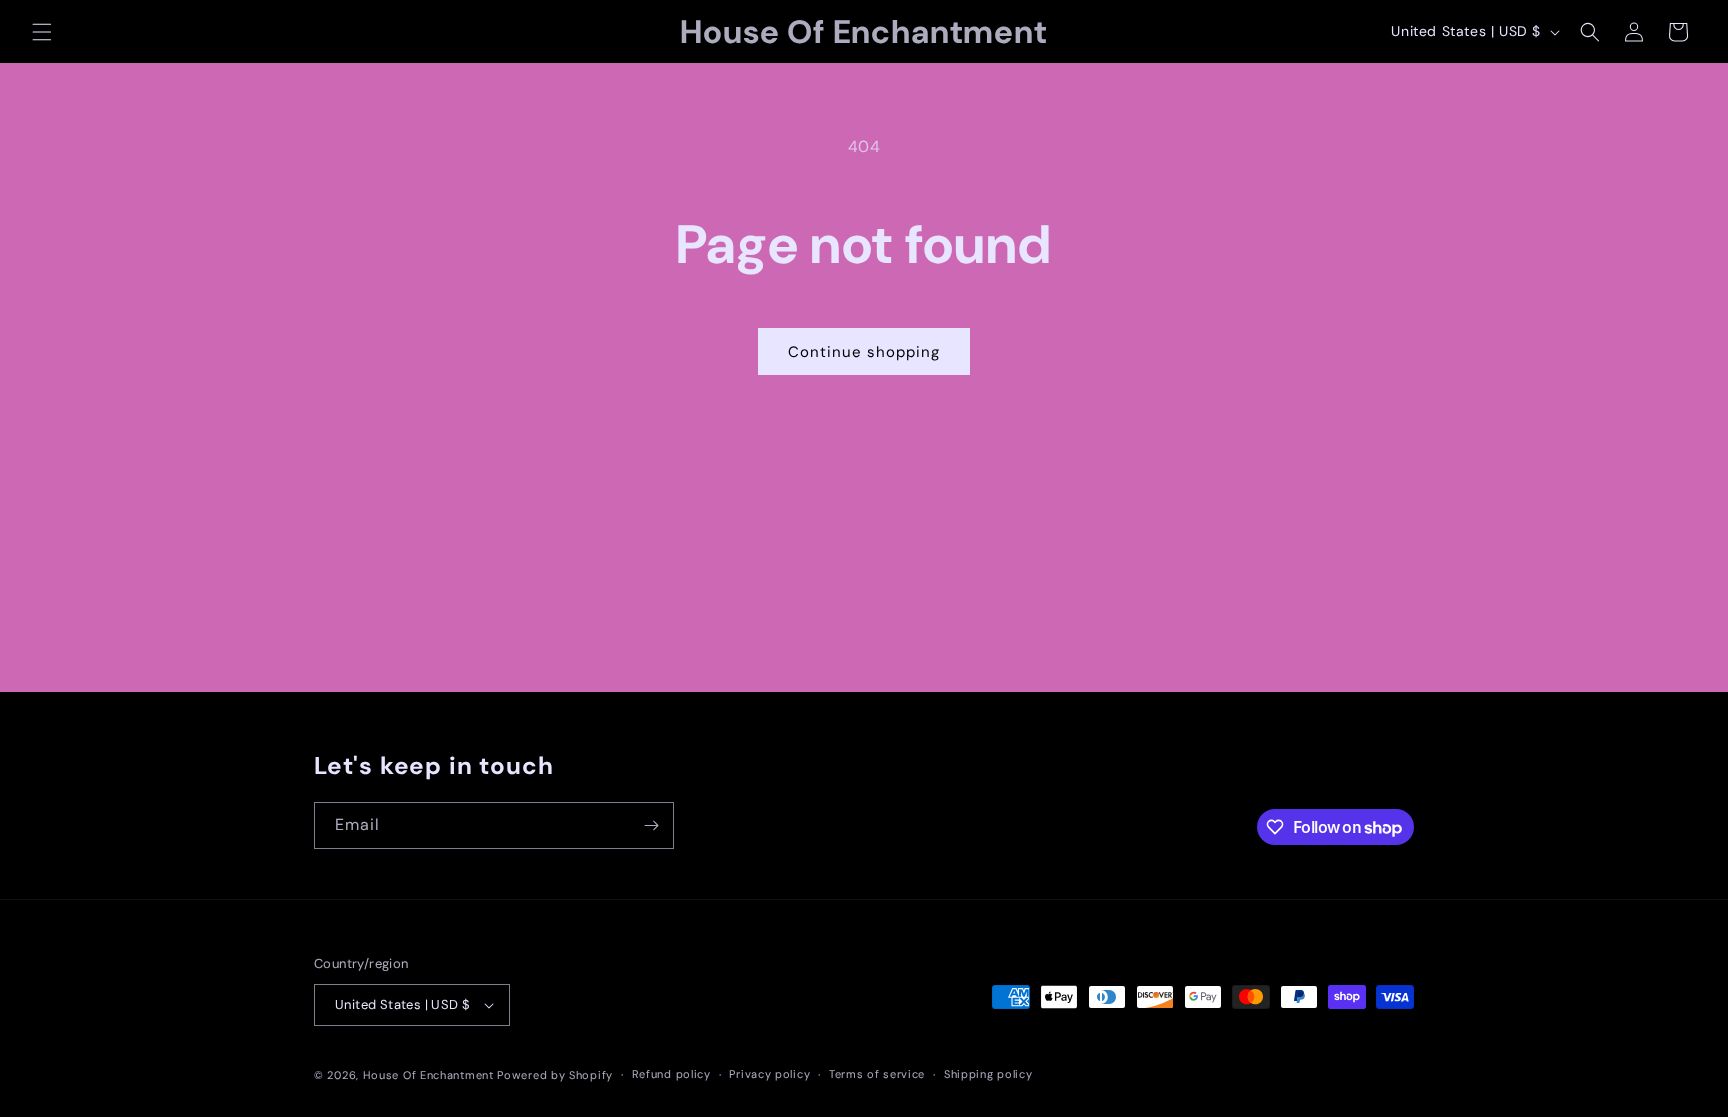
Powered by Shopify (555, 1075)
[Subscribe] (651, 825)
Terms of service (877, 1074)
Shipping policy (988, 1074)
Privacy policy (769, 1074)
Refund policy (671, 1074)
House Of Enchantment (428, 1075)
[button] (42, 32)
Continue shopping (864, 352)
